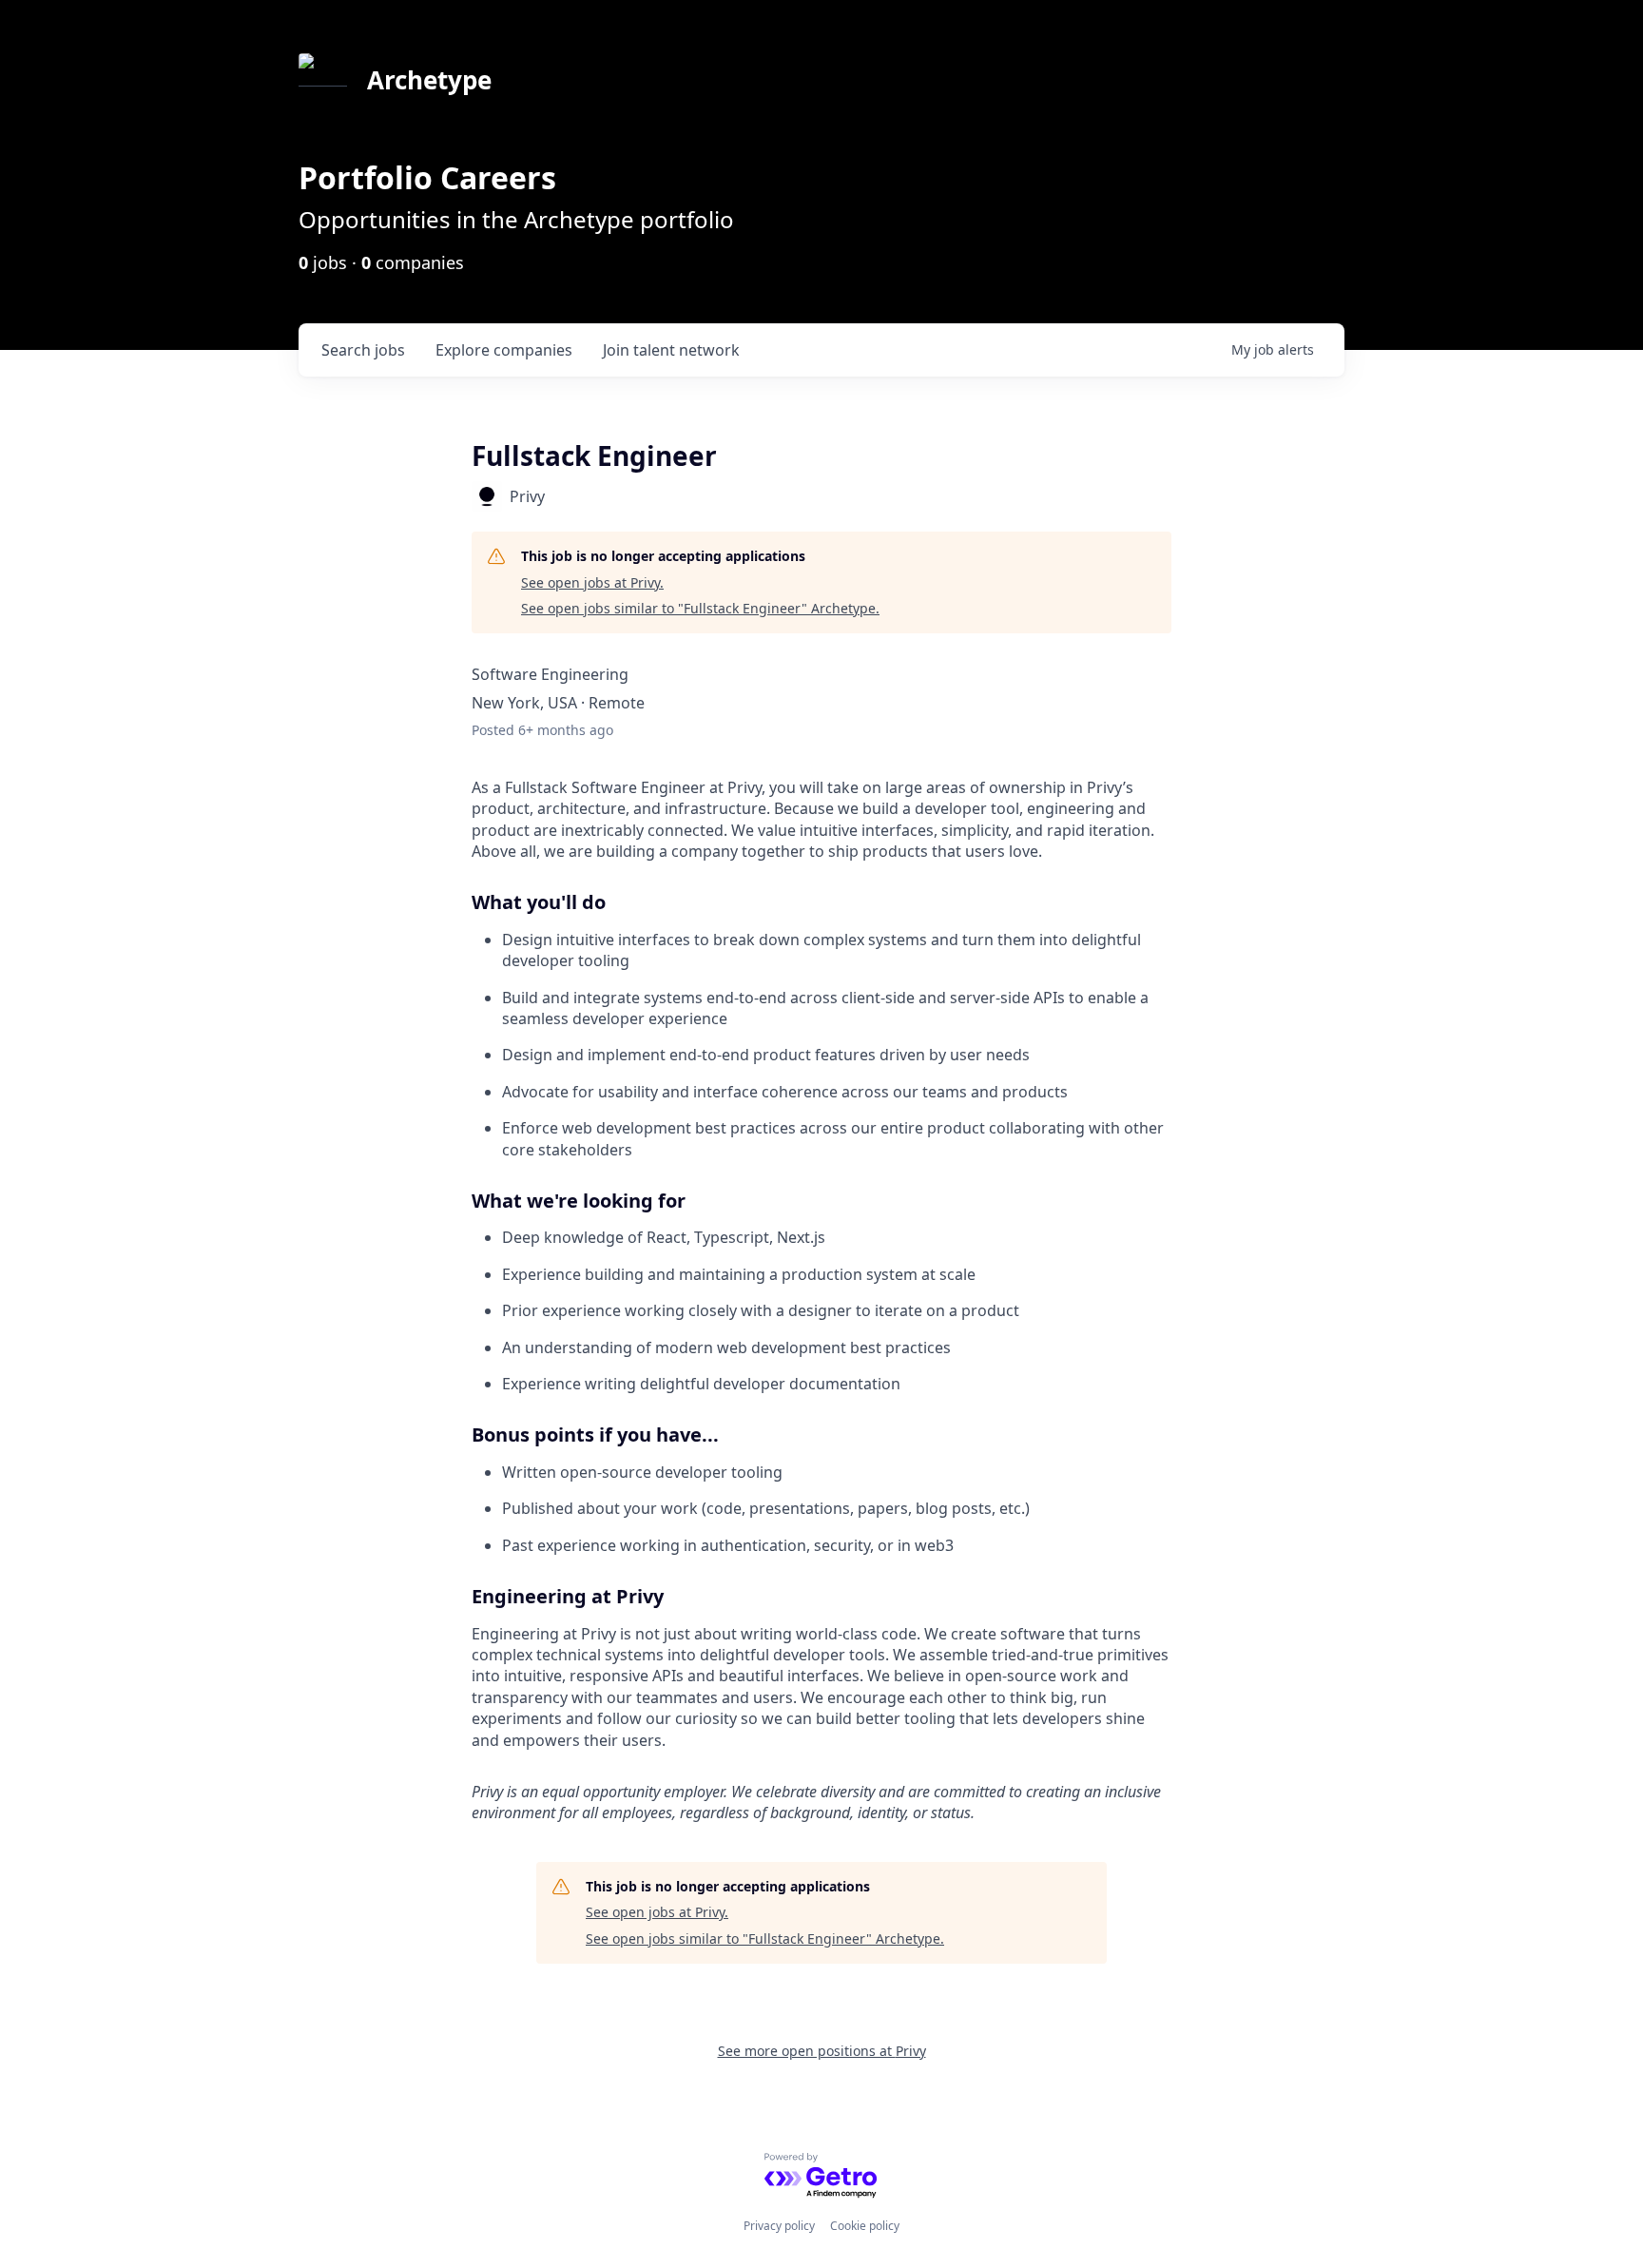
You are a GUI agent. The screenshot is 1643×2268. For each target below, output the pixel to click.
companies (504, 350)
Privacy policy (779, 2226)
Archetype (429, 80)
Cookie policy (865, 2226)
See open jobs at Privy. (592, 582)
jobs (363, 350)
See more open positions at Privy (822, 2051)
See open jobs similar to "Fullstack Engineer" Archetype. (700, 608)
